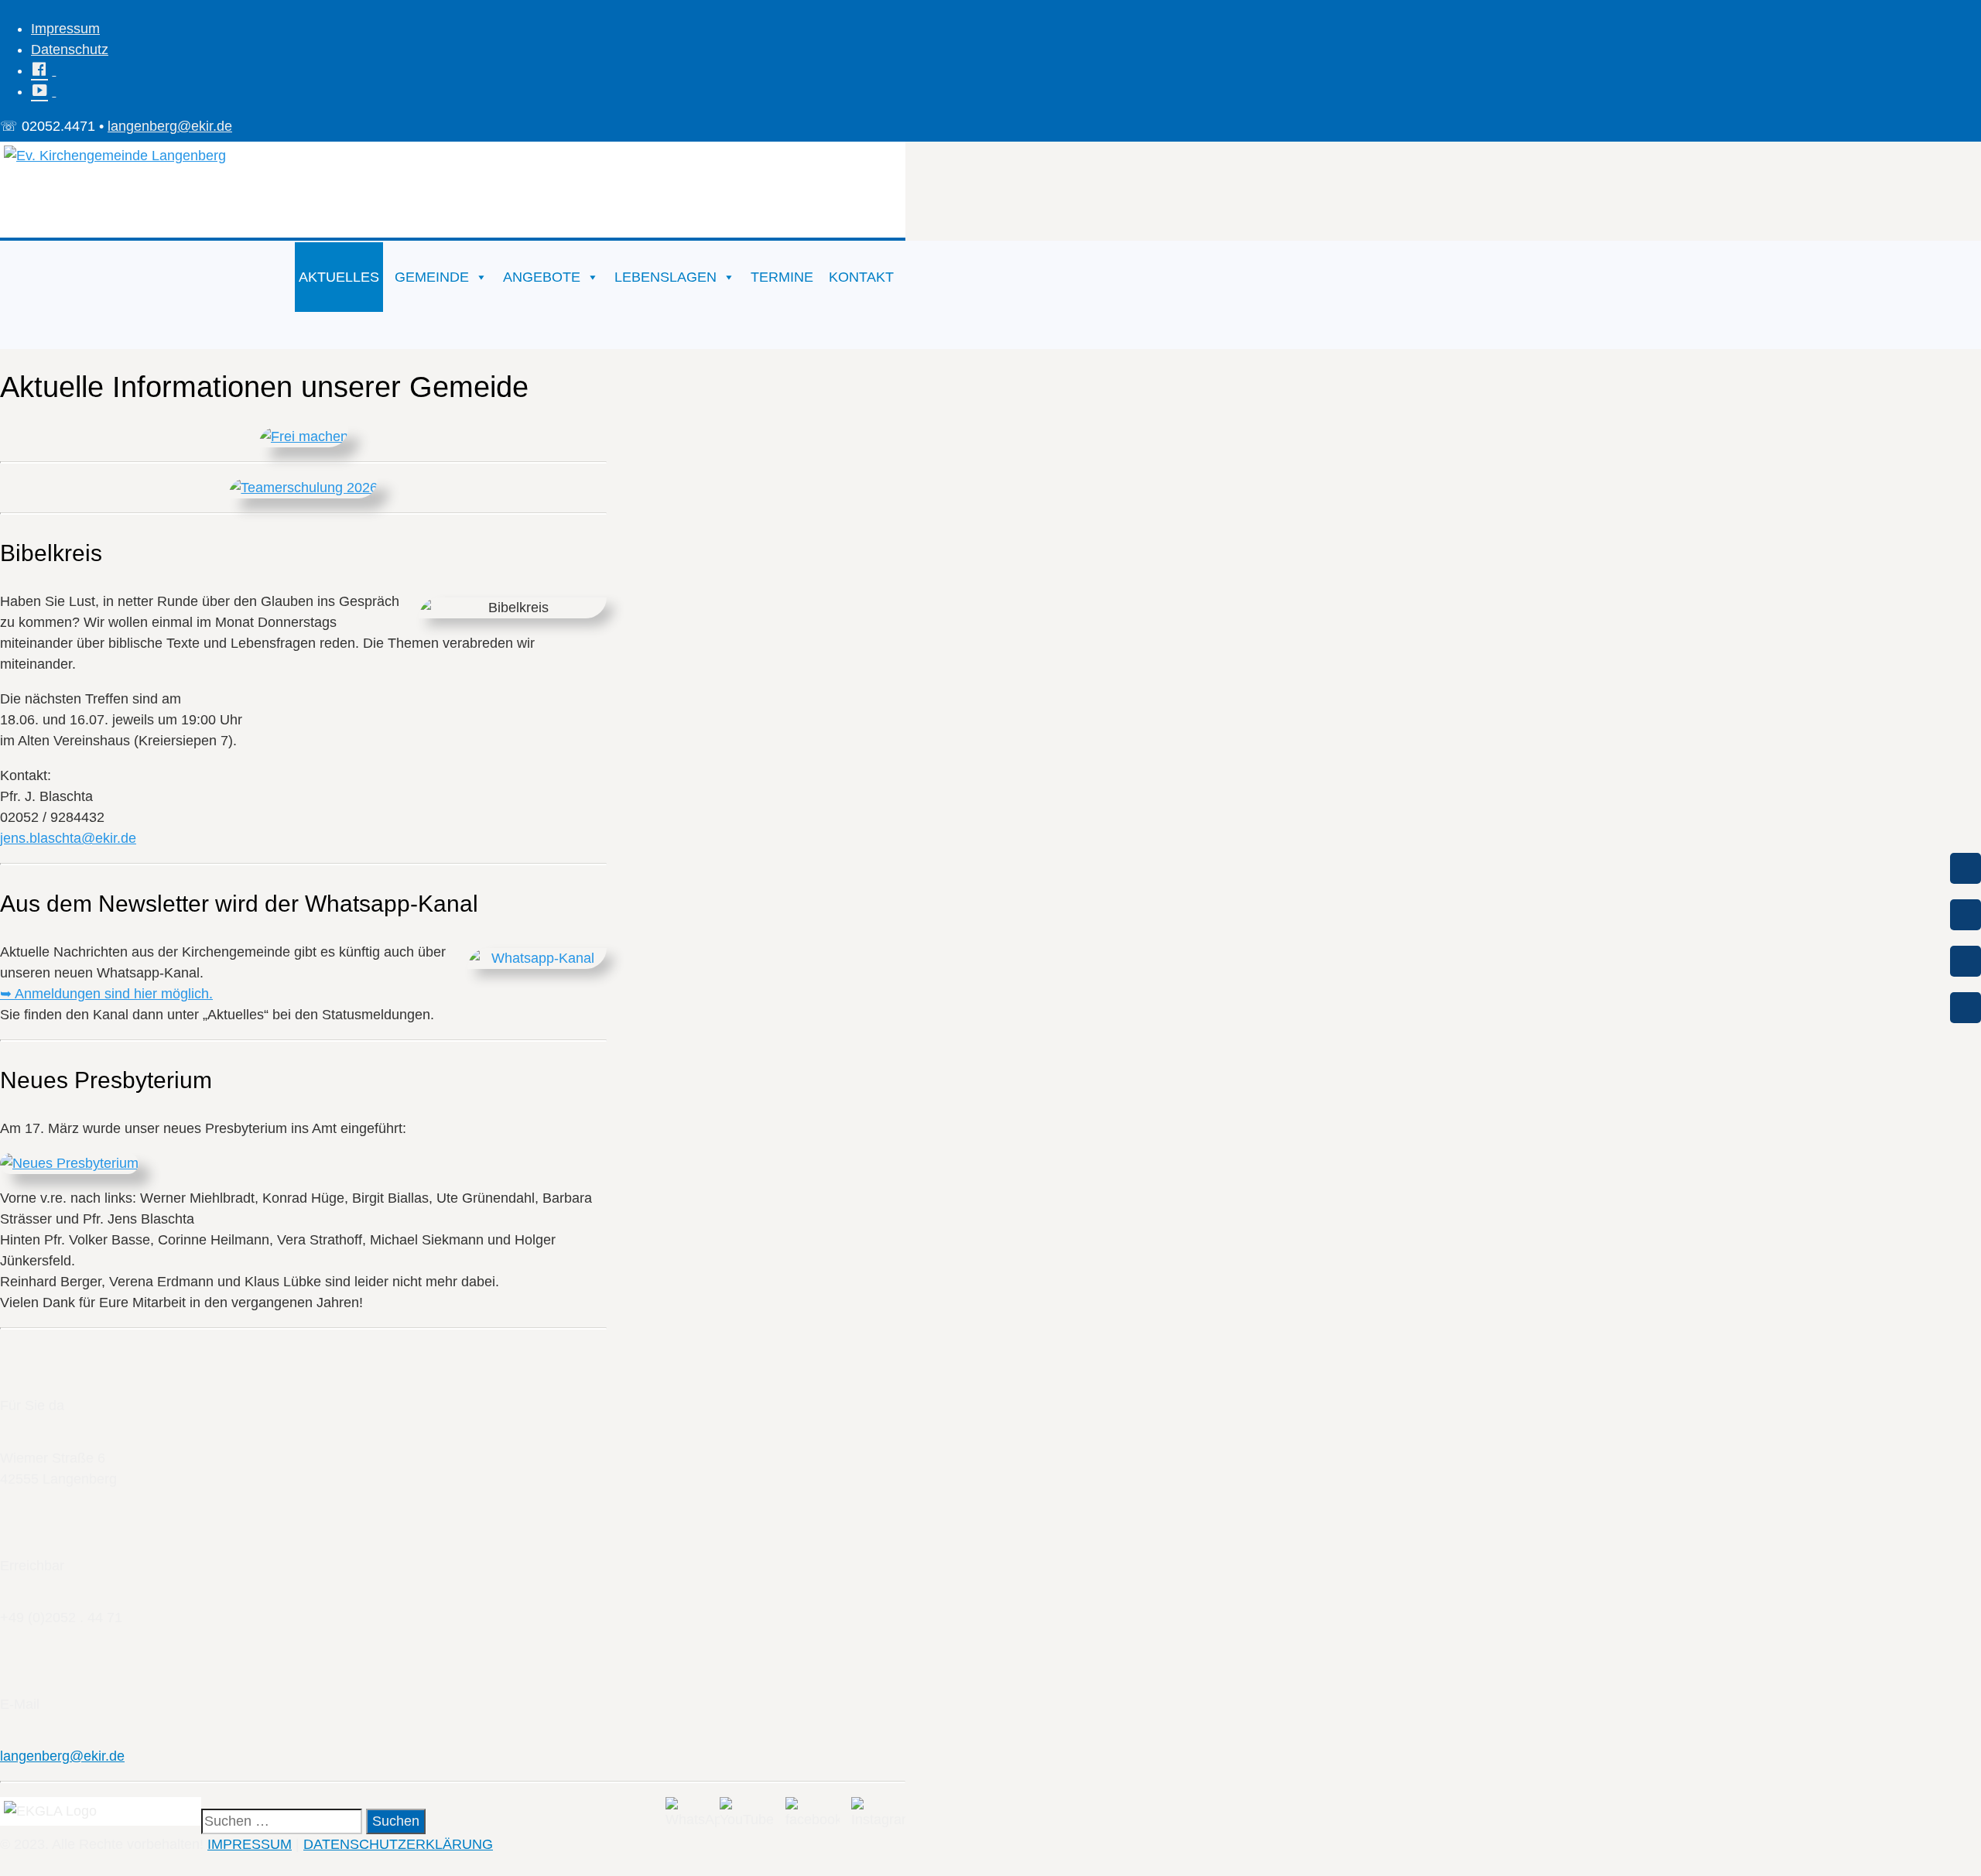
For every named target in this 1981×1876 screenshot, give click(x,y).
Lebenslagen (665, 277)
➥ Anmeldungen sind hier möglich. (106, 994)
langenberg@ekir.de (170, 126)
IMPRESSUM (250, 1844)
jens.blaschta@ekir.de (68, 838)
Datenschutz (70, 50)
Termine (782, 277)
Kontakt (861, 277)
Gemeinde (432, 277)
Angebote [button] (542, 277)
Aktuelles (339, 277)
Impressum (65, 29)
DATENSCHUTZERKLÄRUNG (398, 1844)
